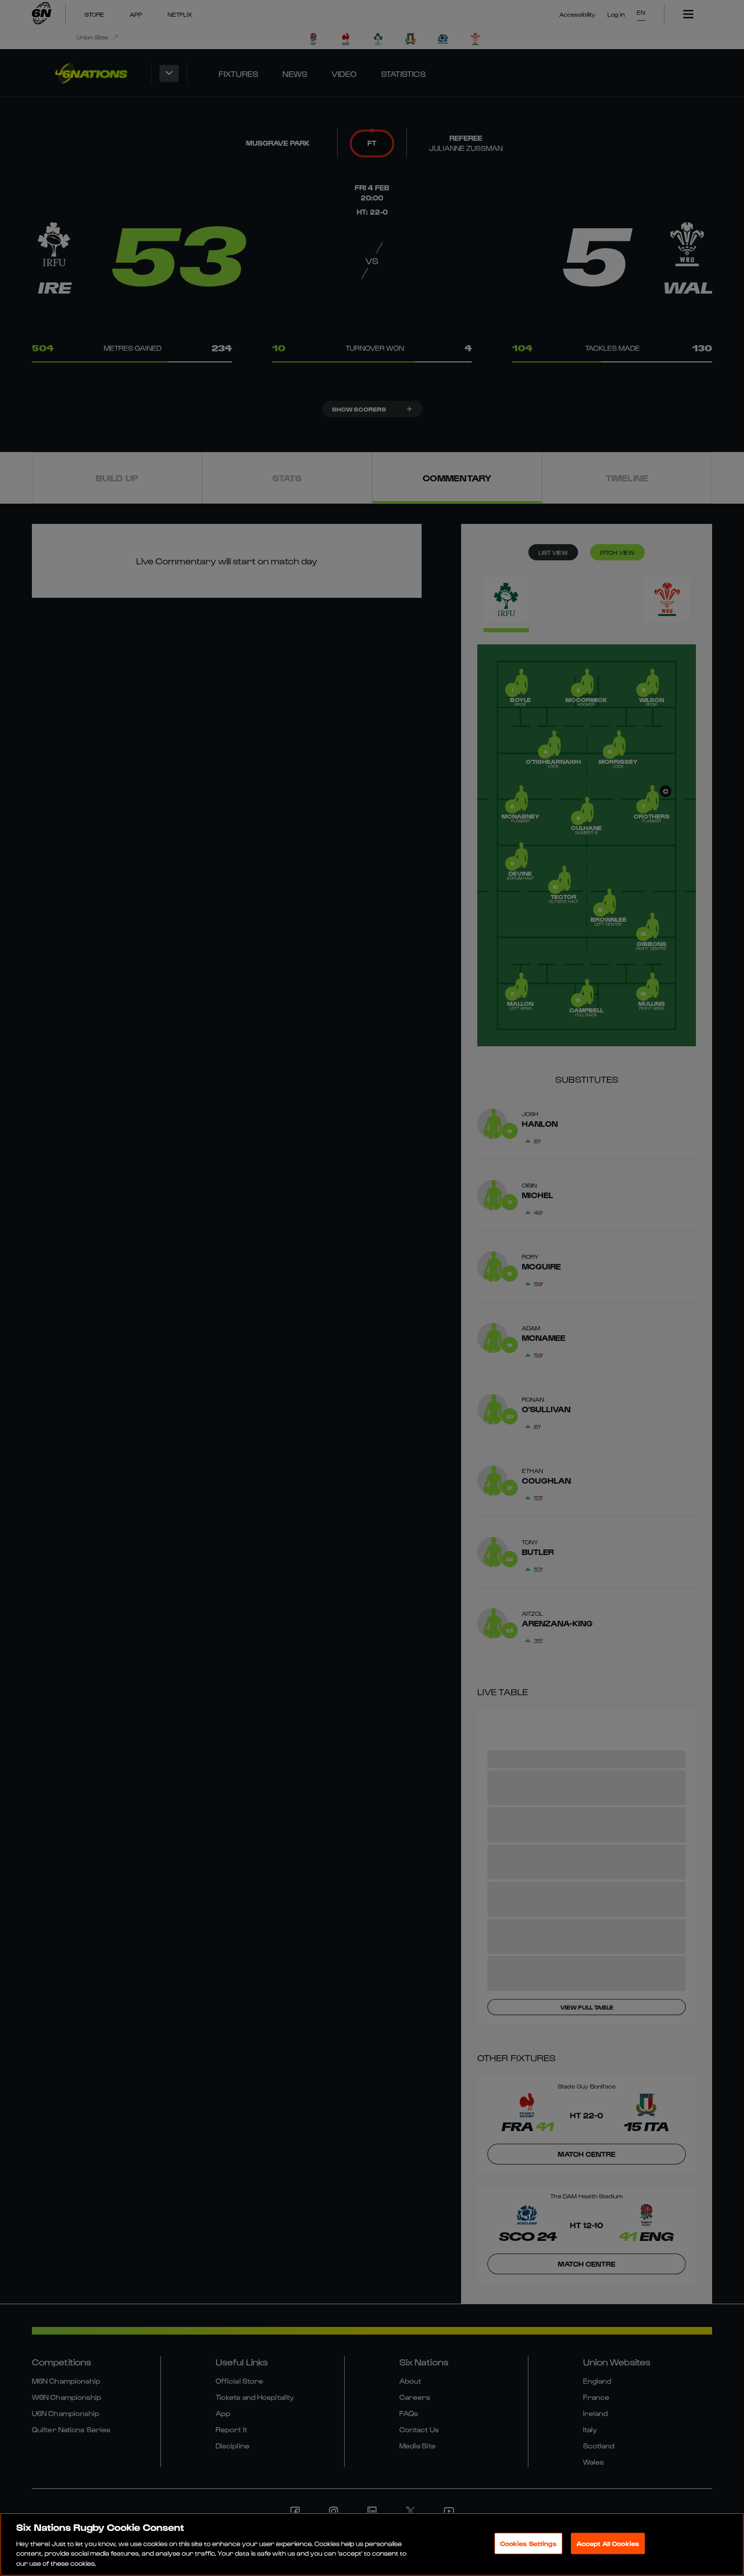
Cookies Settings (528, 2543)
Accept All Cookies (608, 2543)
